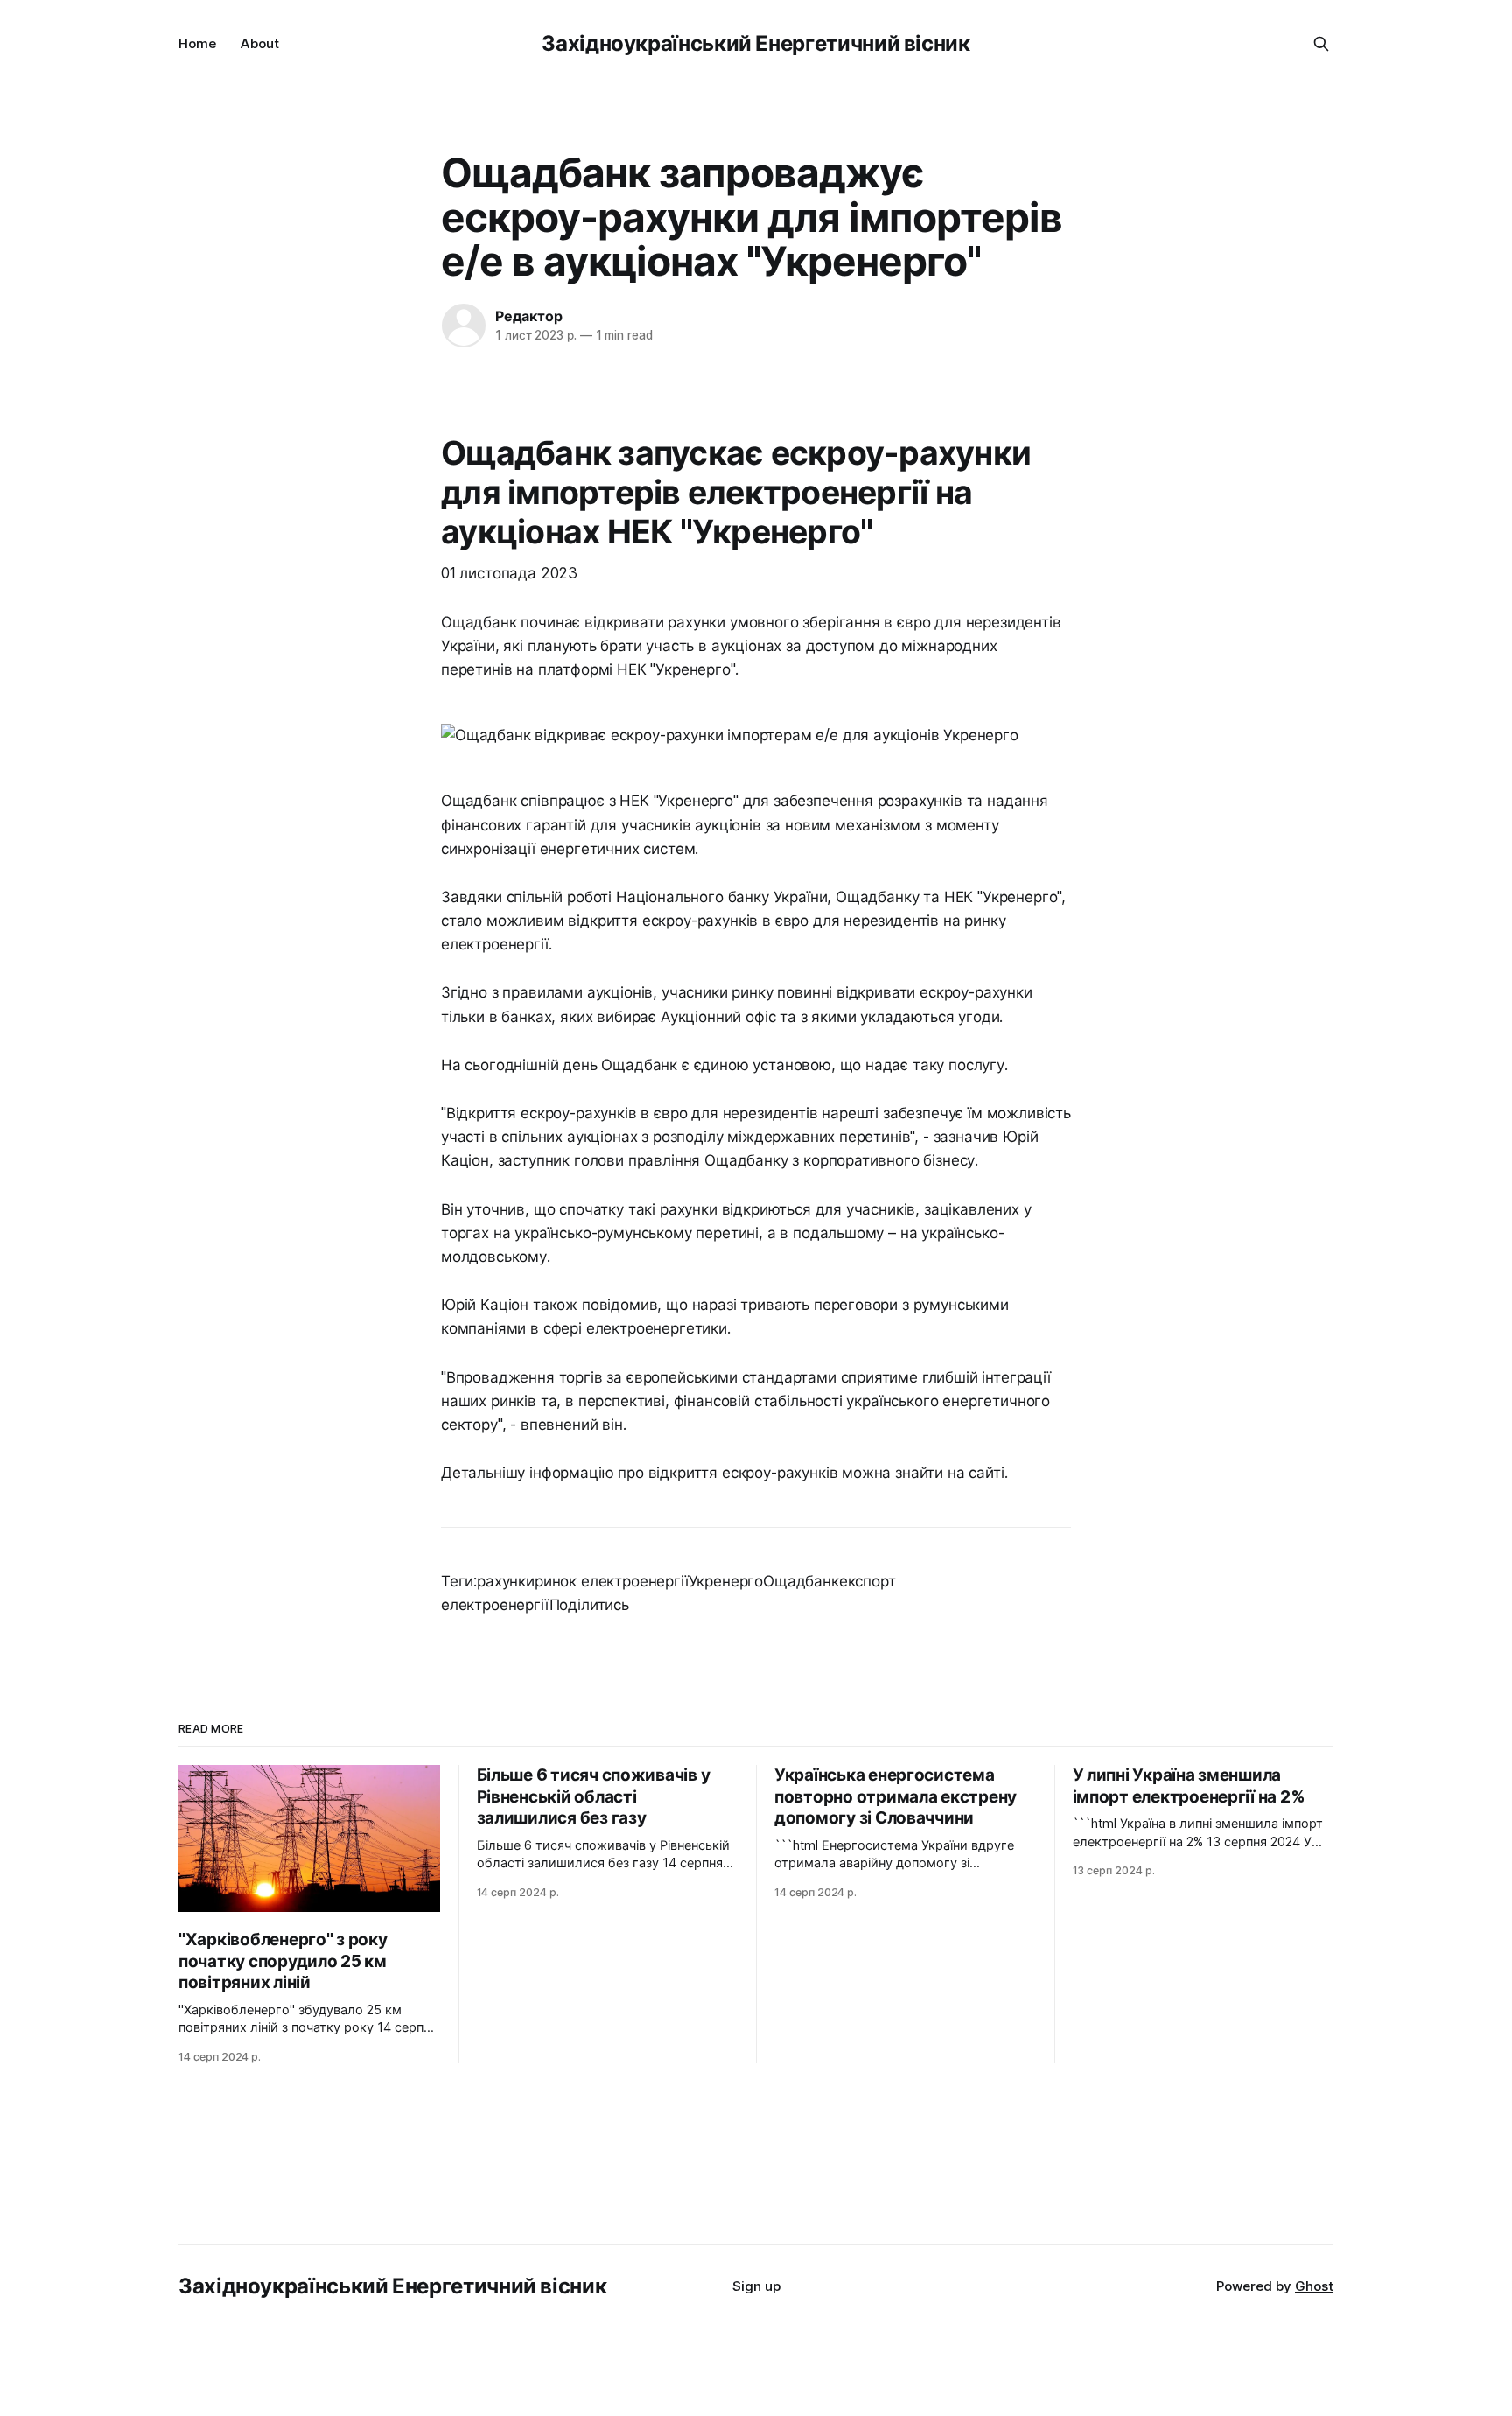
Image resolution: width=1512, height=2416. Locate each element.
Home (197, 43)
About (260, 43)
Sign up (756, 2286)
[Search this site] (1321, 44)
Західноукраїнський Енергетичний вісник (756, 43)
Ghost (1314, 2286)
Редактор (528, 316)
